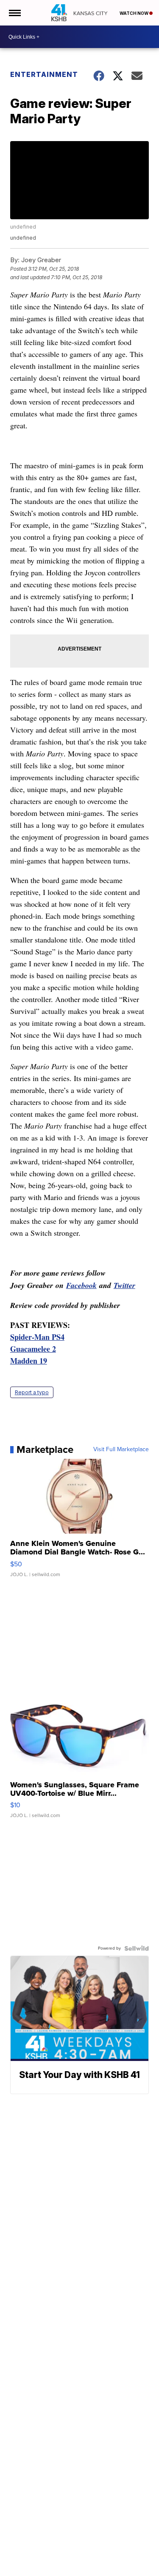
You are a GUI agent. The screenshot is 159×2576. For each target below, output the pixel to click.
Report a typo (32, 1392)
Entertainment (44, 74)
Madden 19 (29, 1361)
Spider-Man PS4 (37, 1337)
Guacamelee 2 (33, 1349)
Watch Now (134, 13)
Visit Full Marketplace (121, 1449)
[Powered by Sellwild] (137, 1948)
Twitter (124, 1285)
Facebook (81, 1285)
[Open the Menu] (14, 13)
